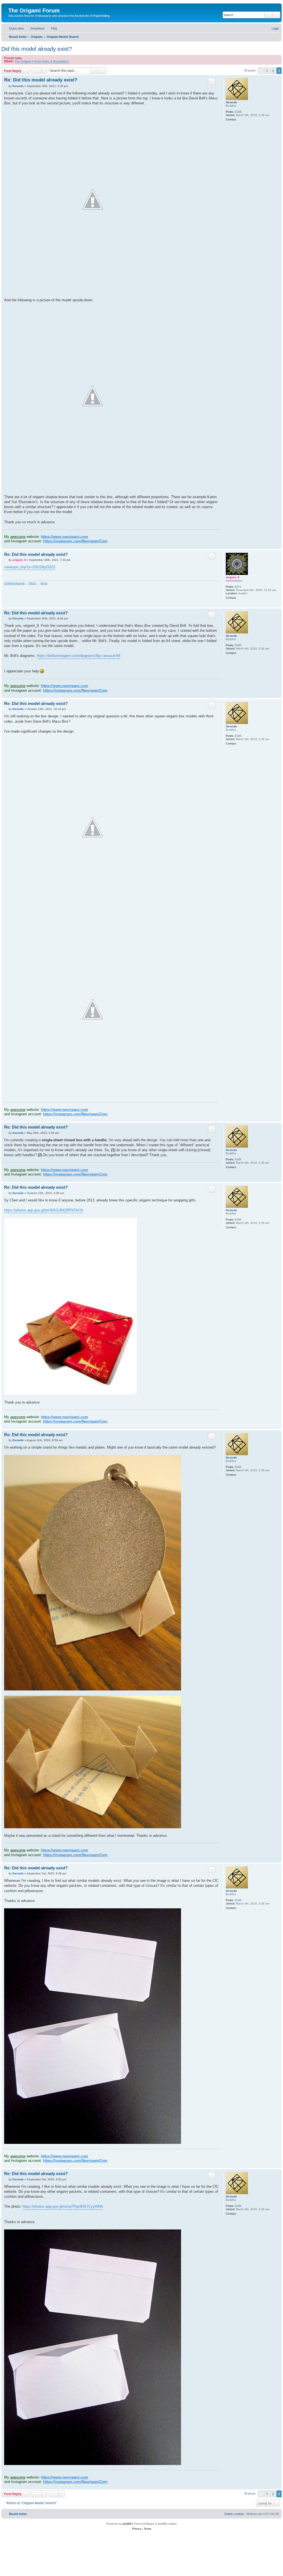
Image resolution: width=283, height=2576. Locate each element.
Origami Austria (14, 583)
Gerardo (231, 102)
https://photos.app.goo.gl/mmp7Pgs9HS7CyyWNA (63, 2206)
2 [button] (273, 71)
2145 (238, 112)
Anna (44, 583)
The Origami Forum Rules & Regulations (42, 61)
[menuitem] (35, 28)
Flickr (32, 583)
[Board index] (11, 5)
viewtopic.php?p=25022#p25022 (30, 567)
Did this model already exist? (37, 49)
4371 (238, 587)
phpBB (127, 2524)
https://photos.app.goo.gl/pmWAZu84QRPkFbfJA (44, 1210)
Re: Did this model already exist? (41, 80)
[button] (261, 71)
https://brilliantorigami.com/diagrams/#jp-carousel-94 (78, 656)
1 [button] (267, 71)
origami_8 (233, 577)
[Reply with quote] (212, 81)
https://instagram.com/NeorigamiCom (75, 541)
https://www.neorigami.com (65, 537)
